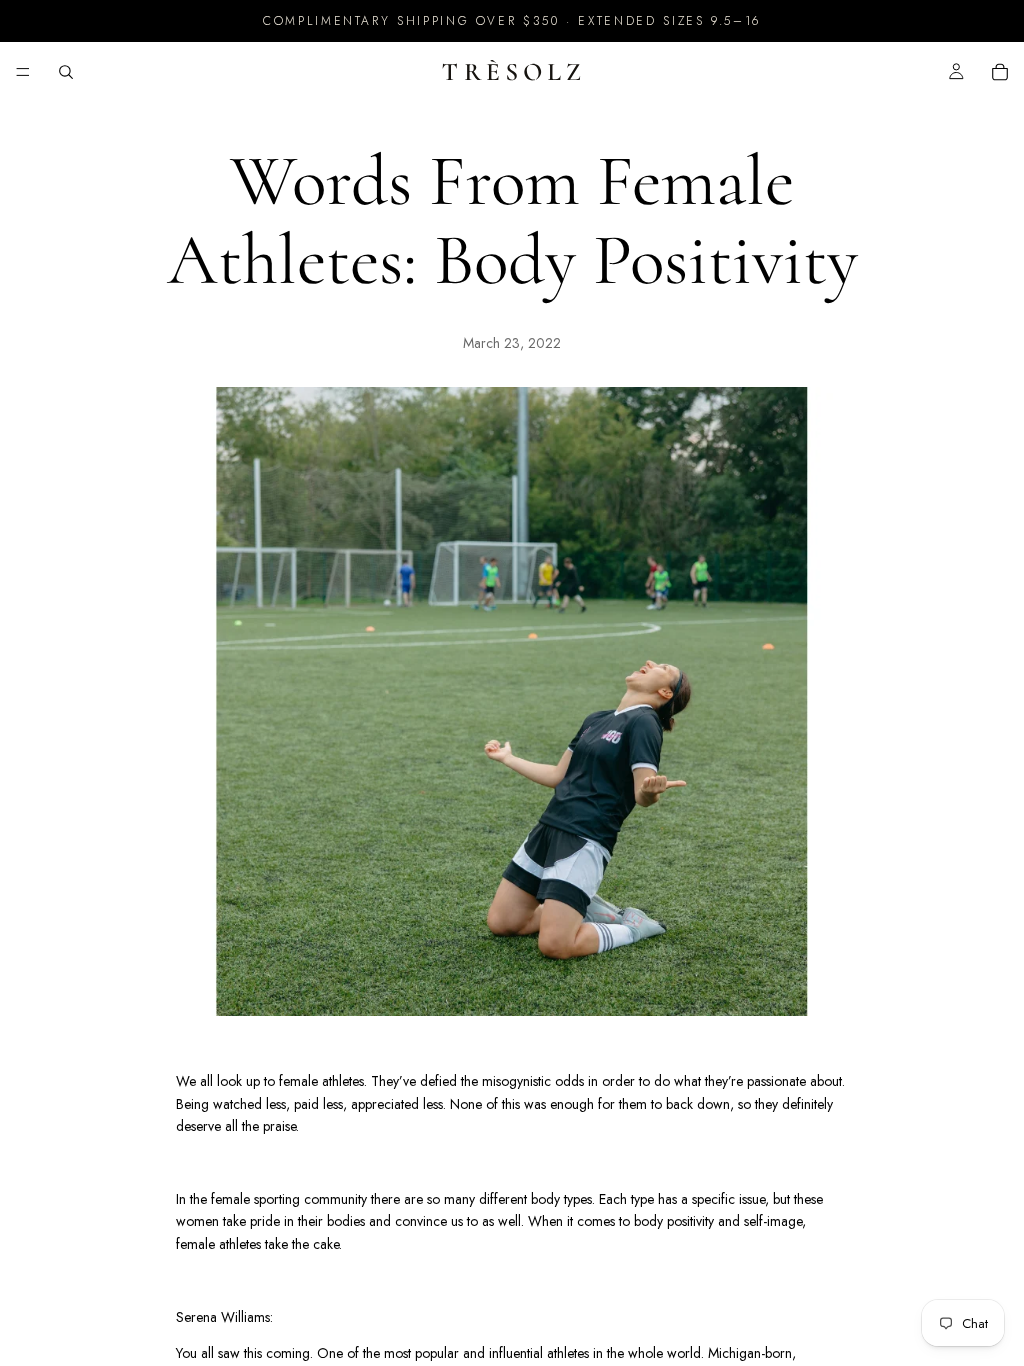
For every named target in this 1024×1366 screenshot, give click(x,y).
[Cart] (1000, 72)
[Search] (66, 72)
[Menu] (23, 72)
